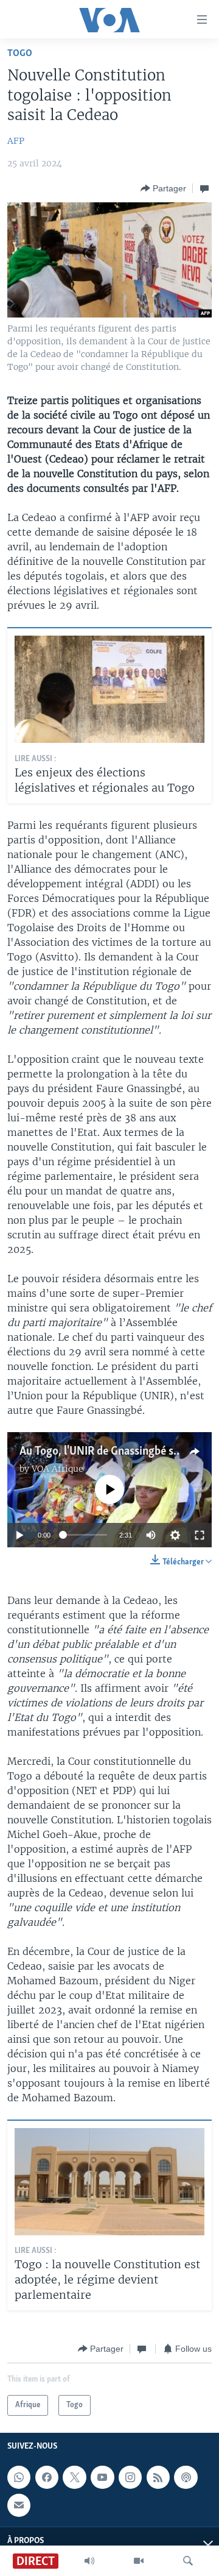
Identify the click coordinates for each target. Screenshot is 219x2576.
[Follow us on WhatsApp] (19, 2477)
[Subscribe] (19, 2505)
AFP (16, 141)
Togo (20, 53)
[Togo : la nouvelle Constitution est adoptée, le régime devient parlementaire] (109, 2182)
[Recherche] (188, 2561)
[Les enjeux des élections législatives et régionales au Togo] (109, 689)
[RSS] (158, 2477)
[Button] (163, 188)
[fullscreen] (200, 1535)
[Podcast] (186, 2477)
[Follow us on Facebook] (47, 2477)
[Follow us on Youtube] (102, 2477)
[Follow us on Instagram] (130, 2477)
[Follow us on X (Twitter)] (74, 2477)
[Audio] (89, 2561)
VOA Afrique (57, 1469)
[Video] (139, 2561)
